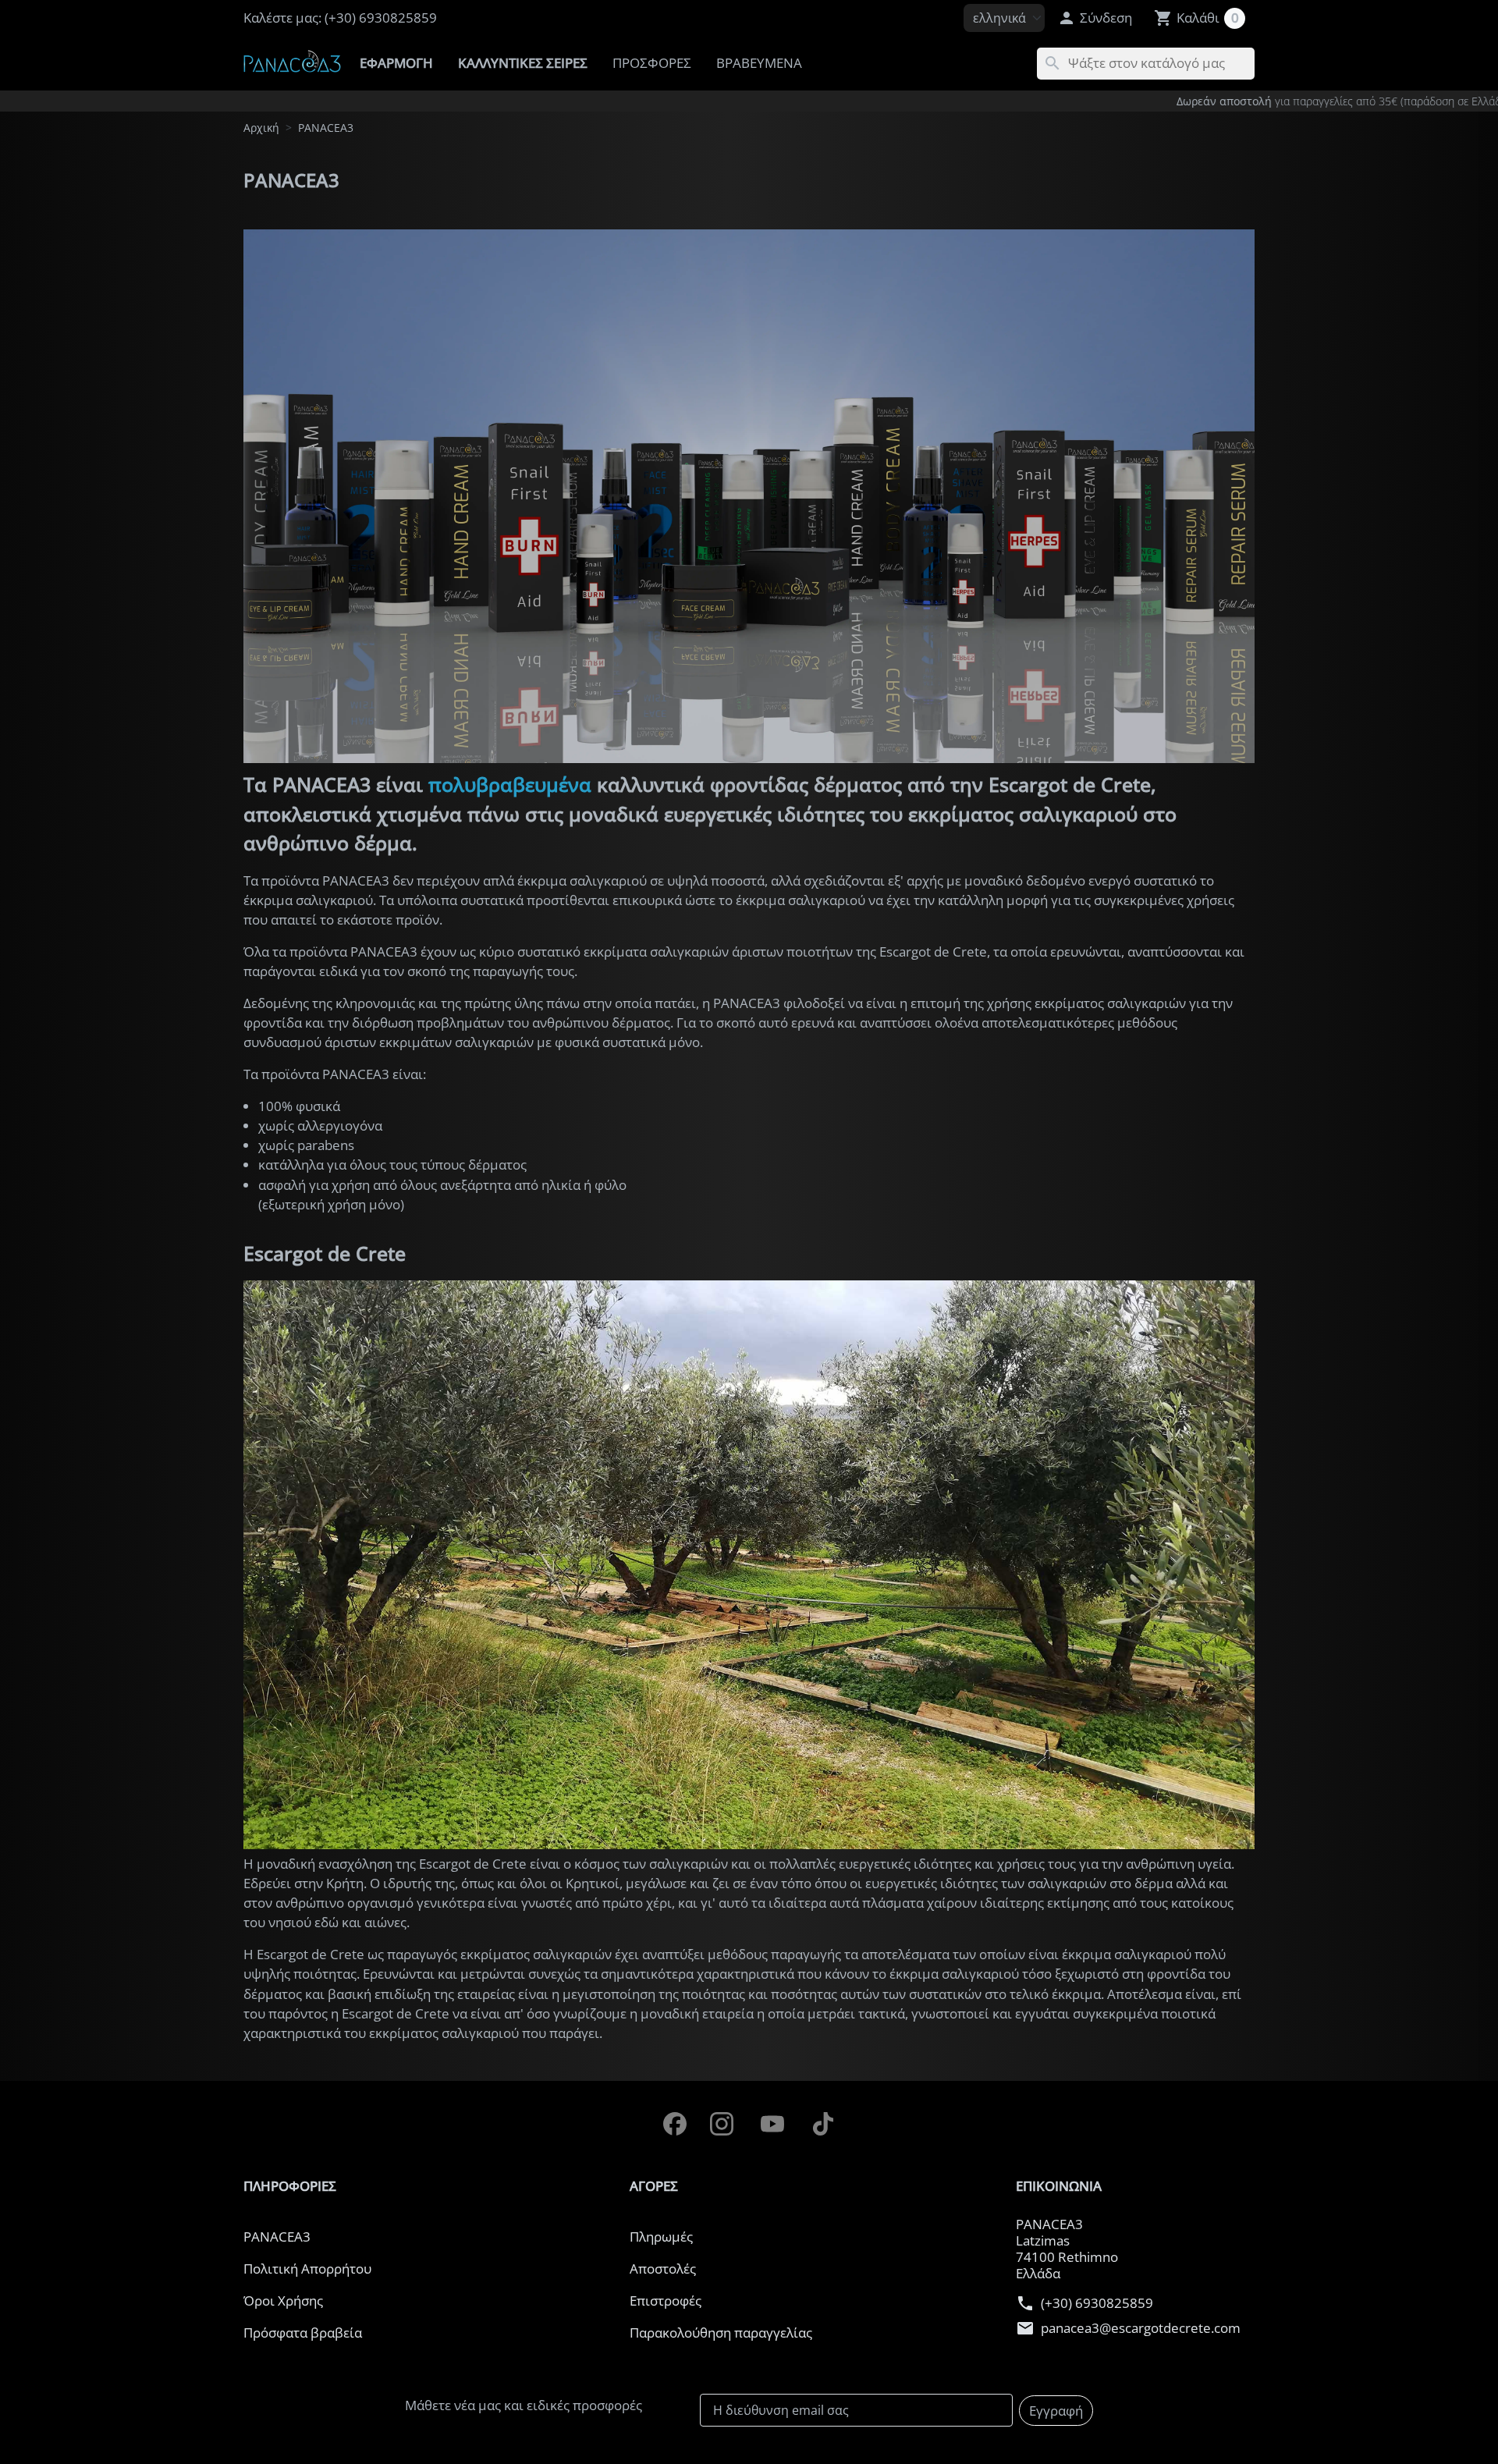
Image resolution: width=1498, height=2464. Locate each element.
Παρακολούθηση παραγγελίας (721, 2333)
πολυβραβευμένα (510, 784)
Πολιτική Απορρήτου (307, 2269)
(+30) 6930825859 (1097, 2304)
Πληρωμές (661, 2237)
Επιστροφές (666, 2301)
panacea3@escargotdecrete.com (1141, 2329)
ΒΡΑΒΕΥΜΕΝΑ (759, 63)
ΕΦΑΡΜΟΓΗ (396, 63)
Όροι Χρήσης (283, 2301)
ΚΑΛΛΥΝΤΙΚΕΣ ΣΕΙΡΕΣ (523, 63)
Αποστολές (663, 2269)
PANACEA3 (277, 2237)
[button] (1095, 18)
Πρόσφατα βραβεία (303, 2333)
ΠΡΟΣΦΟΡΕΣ (652, 63)
